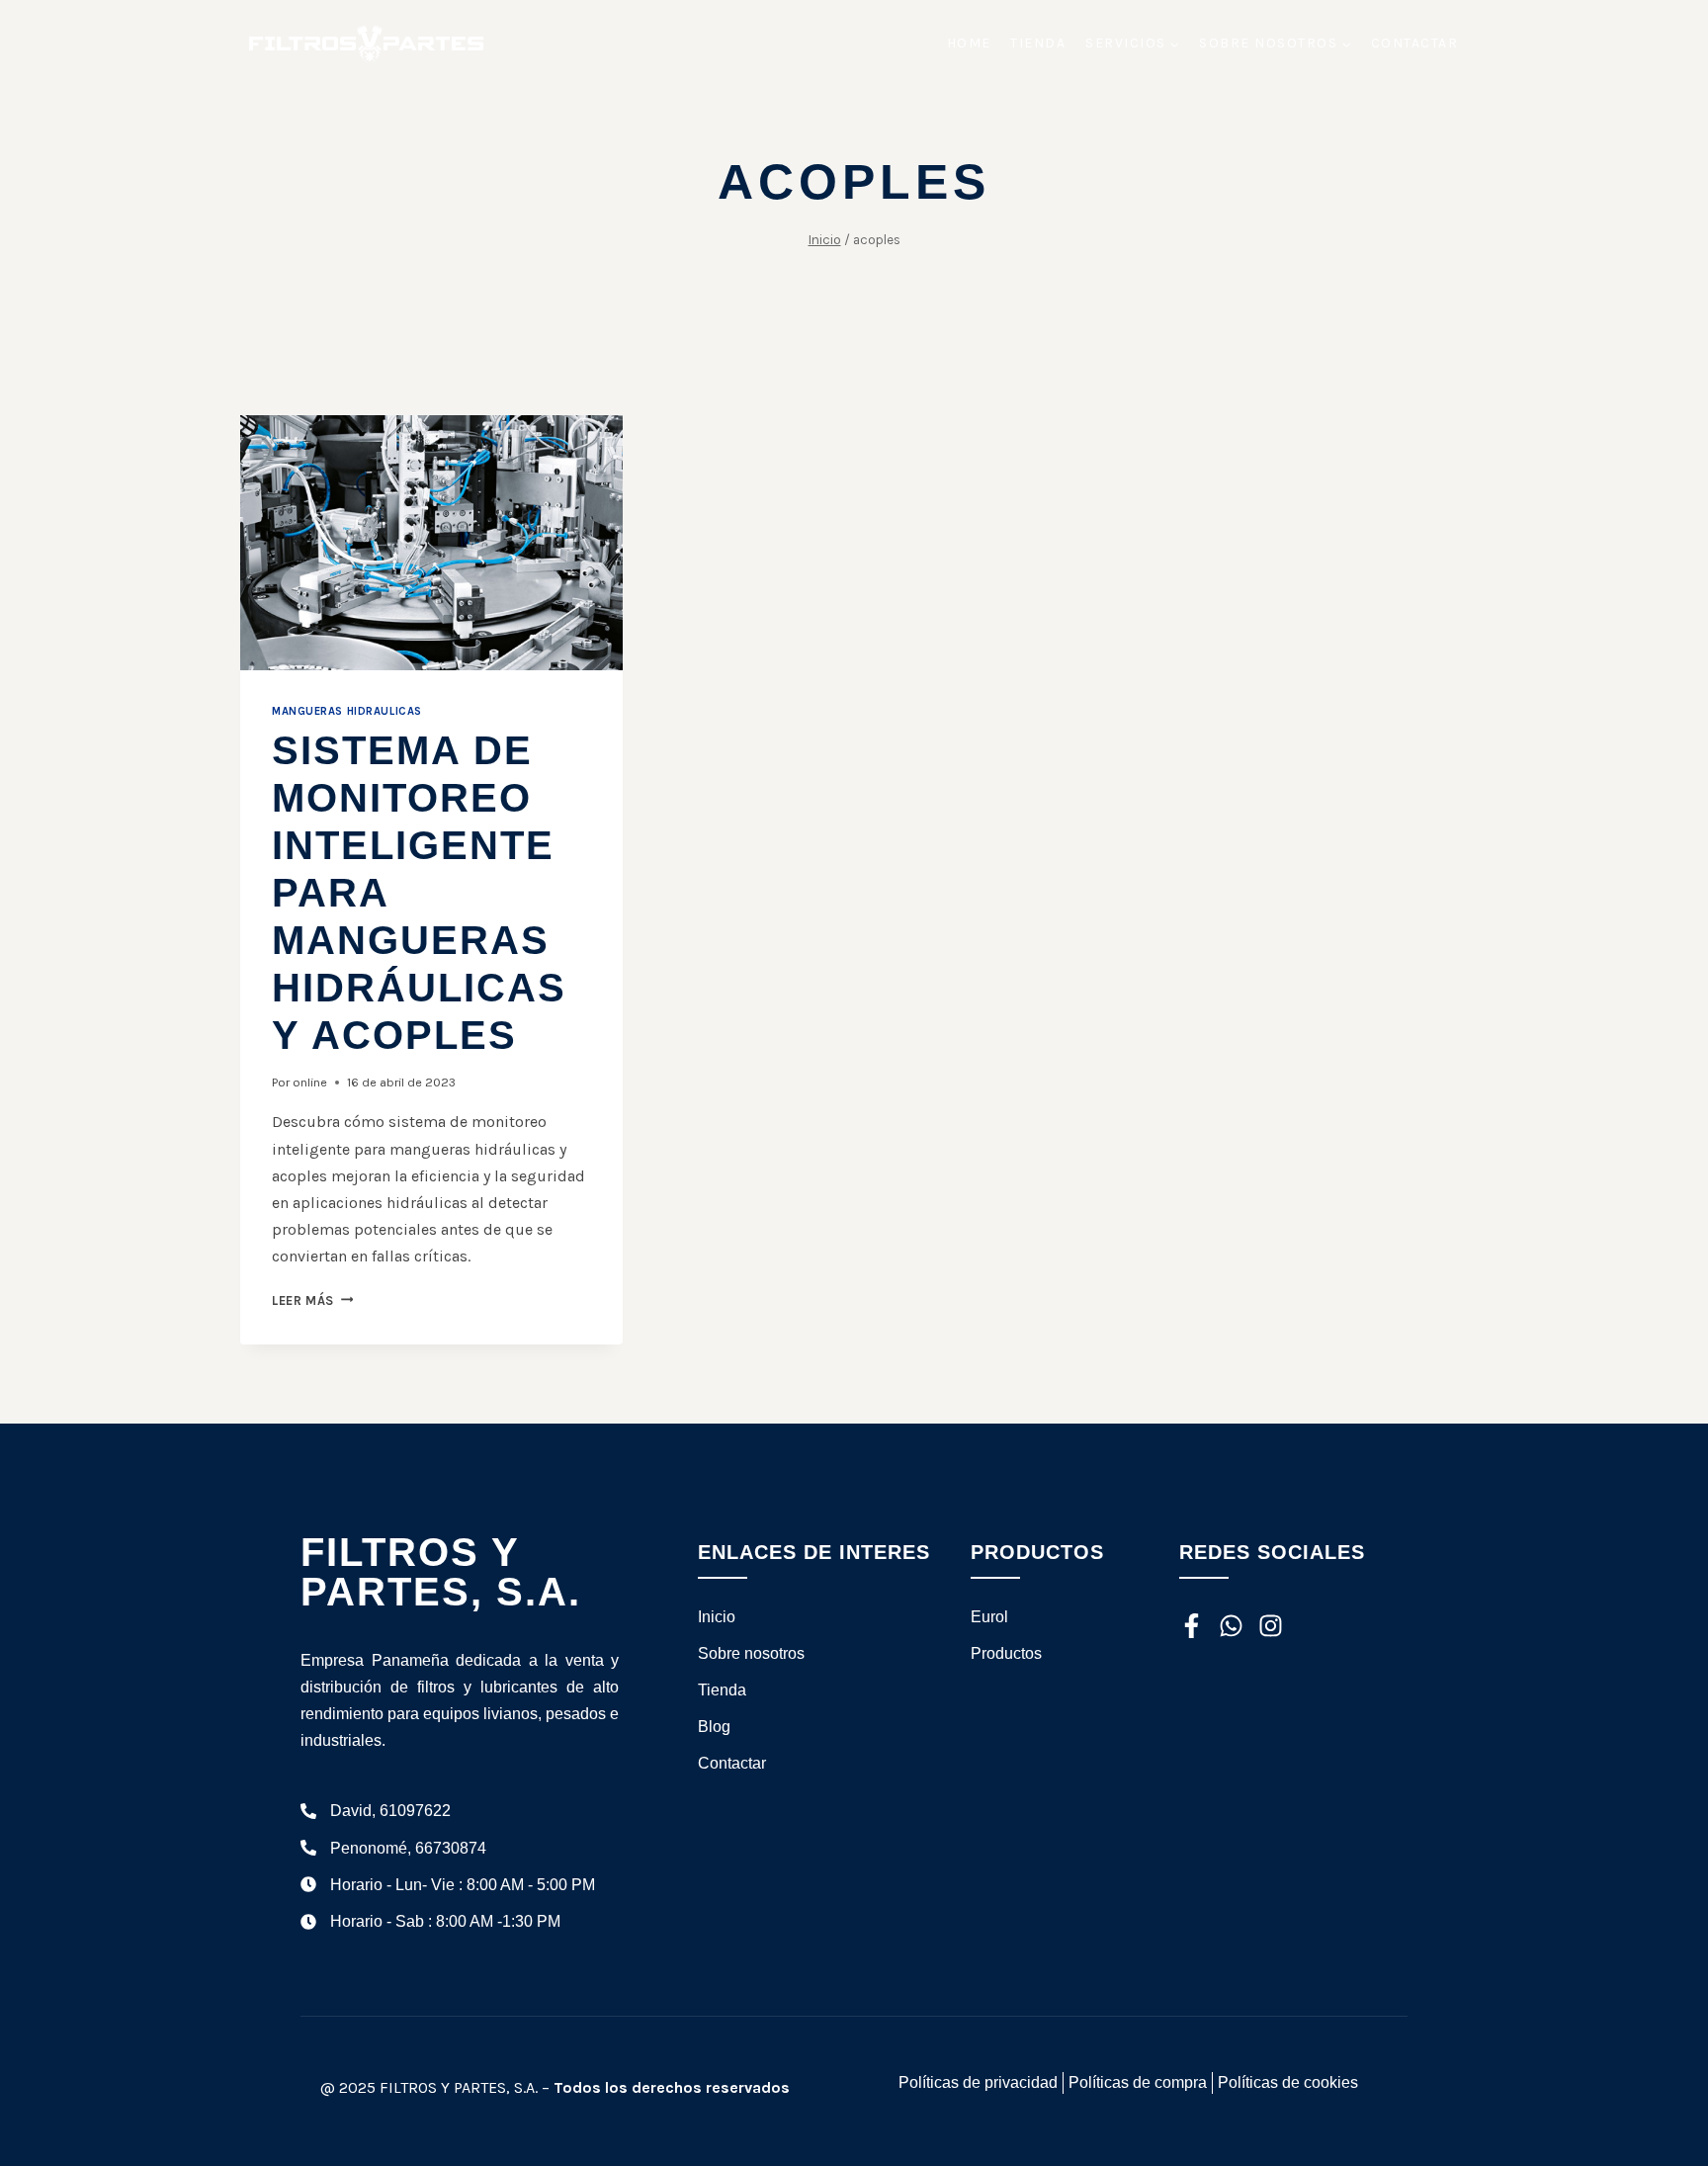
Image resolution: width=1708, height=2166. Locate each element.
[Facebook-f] (1192, 1626)
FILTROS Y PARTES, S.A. (441, 1572)
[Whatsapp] (1231, 1626)
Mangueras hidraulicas (347, 711)
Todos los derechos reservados (672, 2087)
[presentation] (431, 543)
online (310, 1082)
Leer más (312, 1300)
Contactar (1415, 43)
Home (969, 43)
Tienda (1038, 43)
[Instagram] (1271, 1626)
